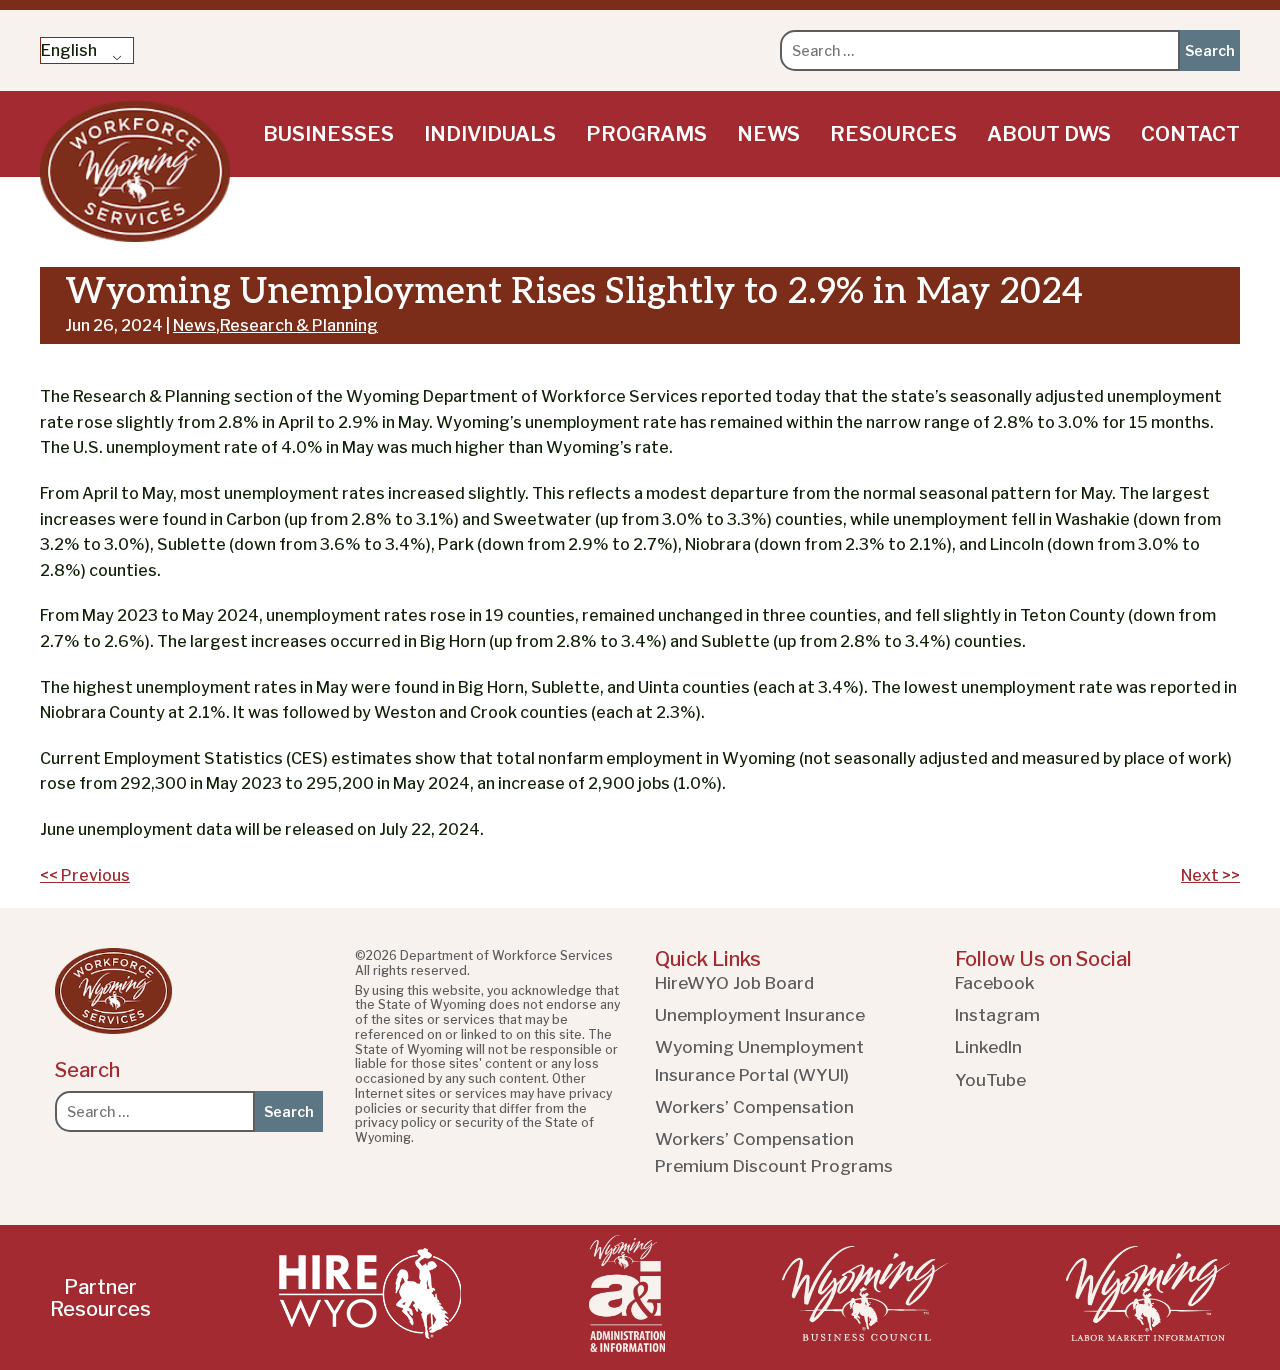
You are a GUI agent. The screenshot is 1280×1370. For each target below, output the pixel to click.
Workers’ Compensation (754, 1107)
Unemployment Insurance (760, 1015)
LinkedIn (988, 1047)
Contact (1190, 134)
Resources (893, 134)
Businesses (328, 134)
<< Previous (85, 875)
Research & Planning (299, 325)
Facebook (995, 983)
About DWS (1049, 134)
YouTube (990, 1080)
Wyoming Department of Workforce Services (135, 171)
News (768, 134)
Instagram (997, 1015)
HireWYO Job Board (734, 983)
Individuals (490, 134)
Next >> (1210, 875)
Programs (646, 134)
